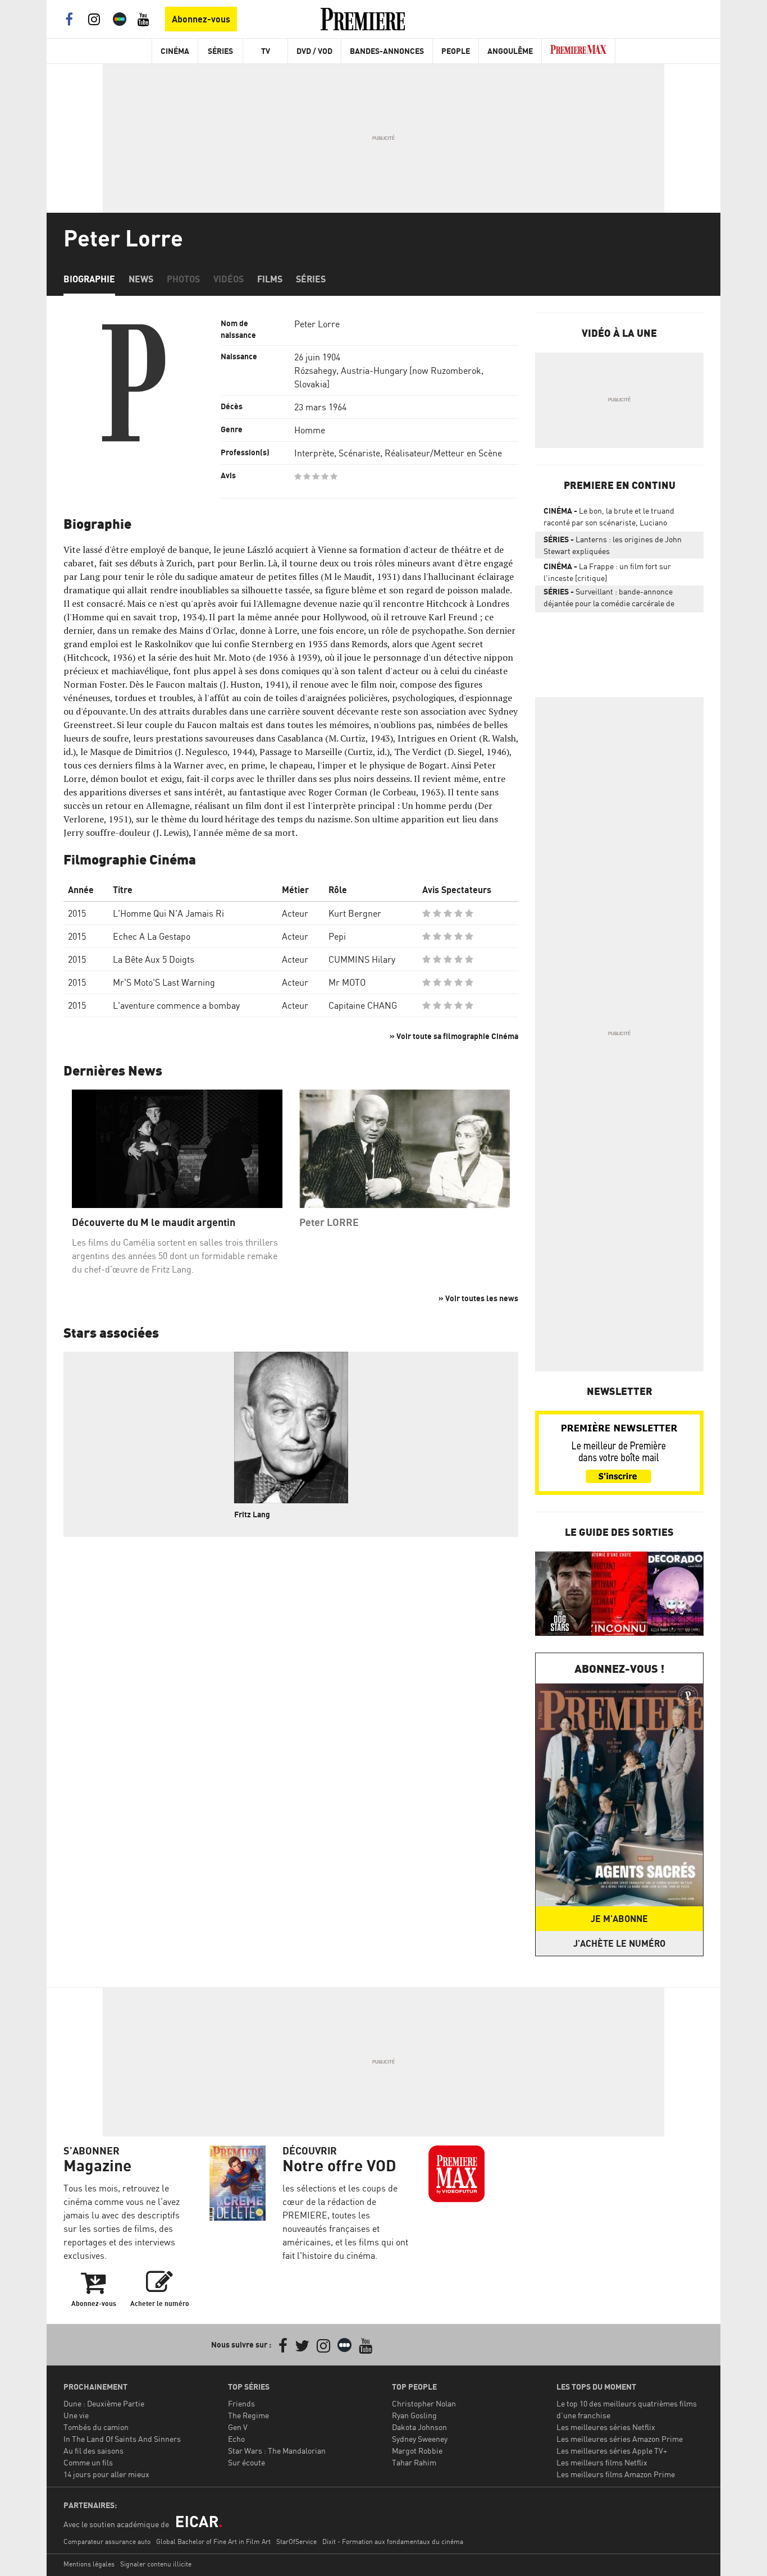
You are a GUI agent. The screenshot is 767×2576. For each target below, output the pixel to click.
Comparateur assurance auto (107, 2541)
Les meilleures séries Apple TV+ (612, 2451)
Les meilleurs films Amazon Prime (616, 2474)
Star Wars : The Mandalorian (277, 2451)
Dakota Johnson (419, 2427)
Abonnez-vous (201, 19)
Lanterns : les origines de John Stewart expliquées (613, 545)
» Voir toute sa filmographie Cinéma (454, 1036)
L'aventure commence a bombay (176, 1005)
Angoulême (510, 51)
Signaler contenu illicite (156, 2564)
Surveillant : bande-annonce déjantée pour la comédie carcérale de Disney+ (609, 600)
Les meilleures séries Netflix (606, 2427)
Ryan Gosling (414, 2415)
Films (270, 279)
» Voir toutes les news (478, 1298)
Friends (241, 2403)
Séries (220, 51)
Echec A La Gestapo (152, 936)
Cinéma (175, 51)
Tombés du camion (96, 2427)
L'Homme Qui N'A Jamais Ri (168, 913)
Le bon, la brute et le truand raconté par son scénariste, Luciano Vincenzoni (609, 519)
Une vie (76, 2415)
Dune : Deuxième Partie (104, 2403)
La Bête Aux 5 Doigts (154, 959)
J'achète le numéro (619, 1943)
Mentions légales (89, 2564)
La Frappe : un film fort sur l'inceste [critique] (607, 572)
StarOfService (296, 2541)
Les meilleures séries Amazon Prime (620, 2439)
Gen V (238, 2427)
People (456, 51)
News (141, 279)
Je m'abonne (619, 1919)
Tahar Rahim (414, 2462)
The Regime (248, 2415)
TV (266, 51)
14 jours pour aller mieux (106, 2474)
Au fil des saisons (93, 2451)
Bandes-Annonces (387, 51)
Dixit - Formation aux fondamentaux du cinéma (393, 2541)
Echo (236, 2439)
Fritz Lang (252, 1514)
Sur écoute (246, 2462)
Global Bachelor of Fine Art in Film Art (213, 2541)
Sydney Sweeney (420, 2439)
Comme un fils (88, 2462)
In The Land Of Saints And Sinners (122, 2439)
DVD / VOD (314, 51)
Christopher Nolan (424, 2403)
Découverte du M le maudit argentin (154, 1222)
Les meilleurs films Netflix (602, 2462)
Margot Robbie (417, 2451)
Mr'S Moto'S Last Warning (164, 982)
